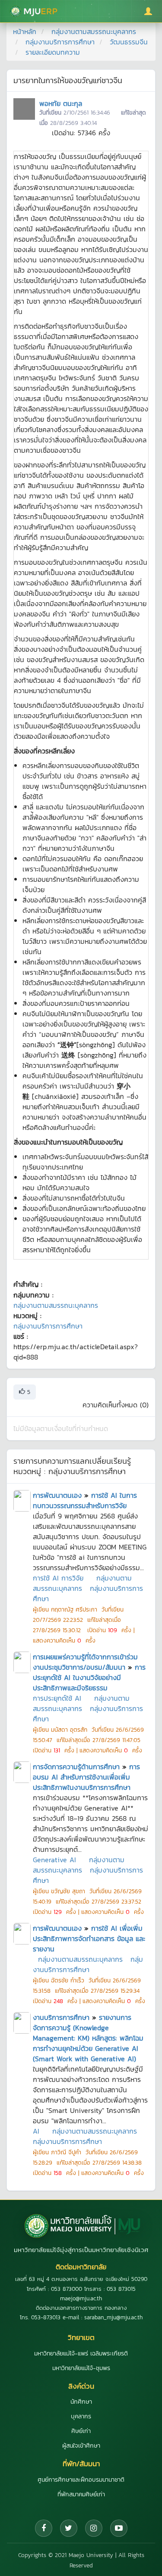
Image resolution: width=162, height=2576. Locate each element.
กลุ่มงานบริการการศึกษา (60, 42)
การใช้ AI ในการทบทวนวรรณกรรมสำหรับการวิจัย (85, 1500)
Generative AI (54, 1860)
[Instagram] (94, 2528)
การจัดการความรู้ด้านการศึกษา (76, 1767)
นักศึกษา (81, 2402)
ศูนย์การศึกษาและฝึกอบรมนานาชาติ (81, 2480)
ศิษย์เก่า (81, 2431)
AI (36, 2131)
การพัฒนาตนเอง (57, 1495)
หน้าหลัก (25, 31)
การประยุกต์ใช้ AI (57, 1698)
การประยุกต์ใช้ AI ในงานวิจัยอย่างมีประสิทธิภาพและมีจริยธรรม (89, 1677)
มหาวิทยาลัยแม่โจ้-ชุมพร (81, 2368)
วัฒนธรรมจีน (129, 42)
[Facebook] (44, 2528)
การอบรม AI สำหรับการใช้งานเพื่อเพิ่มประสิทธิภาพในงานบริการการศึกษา (86, 1777)
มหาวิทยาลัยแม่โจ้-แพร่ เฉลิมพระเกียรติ (81, 2354)
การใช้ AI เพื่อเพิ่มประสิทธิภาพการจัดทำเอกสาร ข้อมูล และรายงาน (89, 1938)
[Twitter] (69, 2528)
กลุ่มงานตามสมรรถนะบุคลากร (94, 31)
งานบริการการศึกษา (61, 2017)
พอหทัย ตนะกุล (61, 103)
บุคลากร (81, 2416)
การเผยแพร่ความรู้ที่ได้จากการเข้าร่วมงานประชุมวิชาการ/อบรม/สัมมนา (85, 1662)
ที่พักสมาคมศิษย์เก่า (81, 2494)
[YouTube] (119, 2528)
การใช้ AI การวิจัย (58, 1578)
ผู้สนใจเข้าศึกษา (81, 2446)
